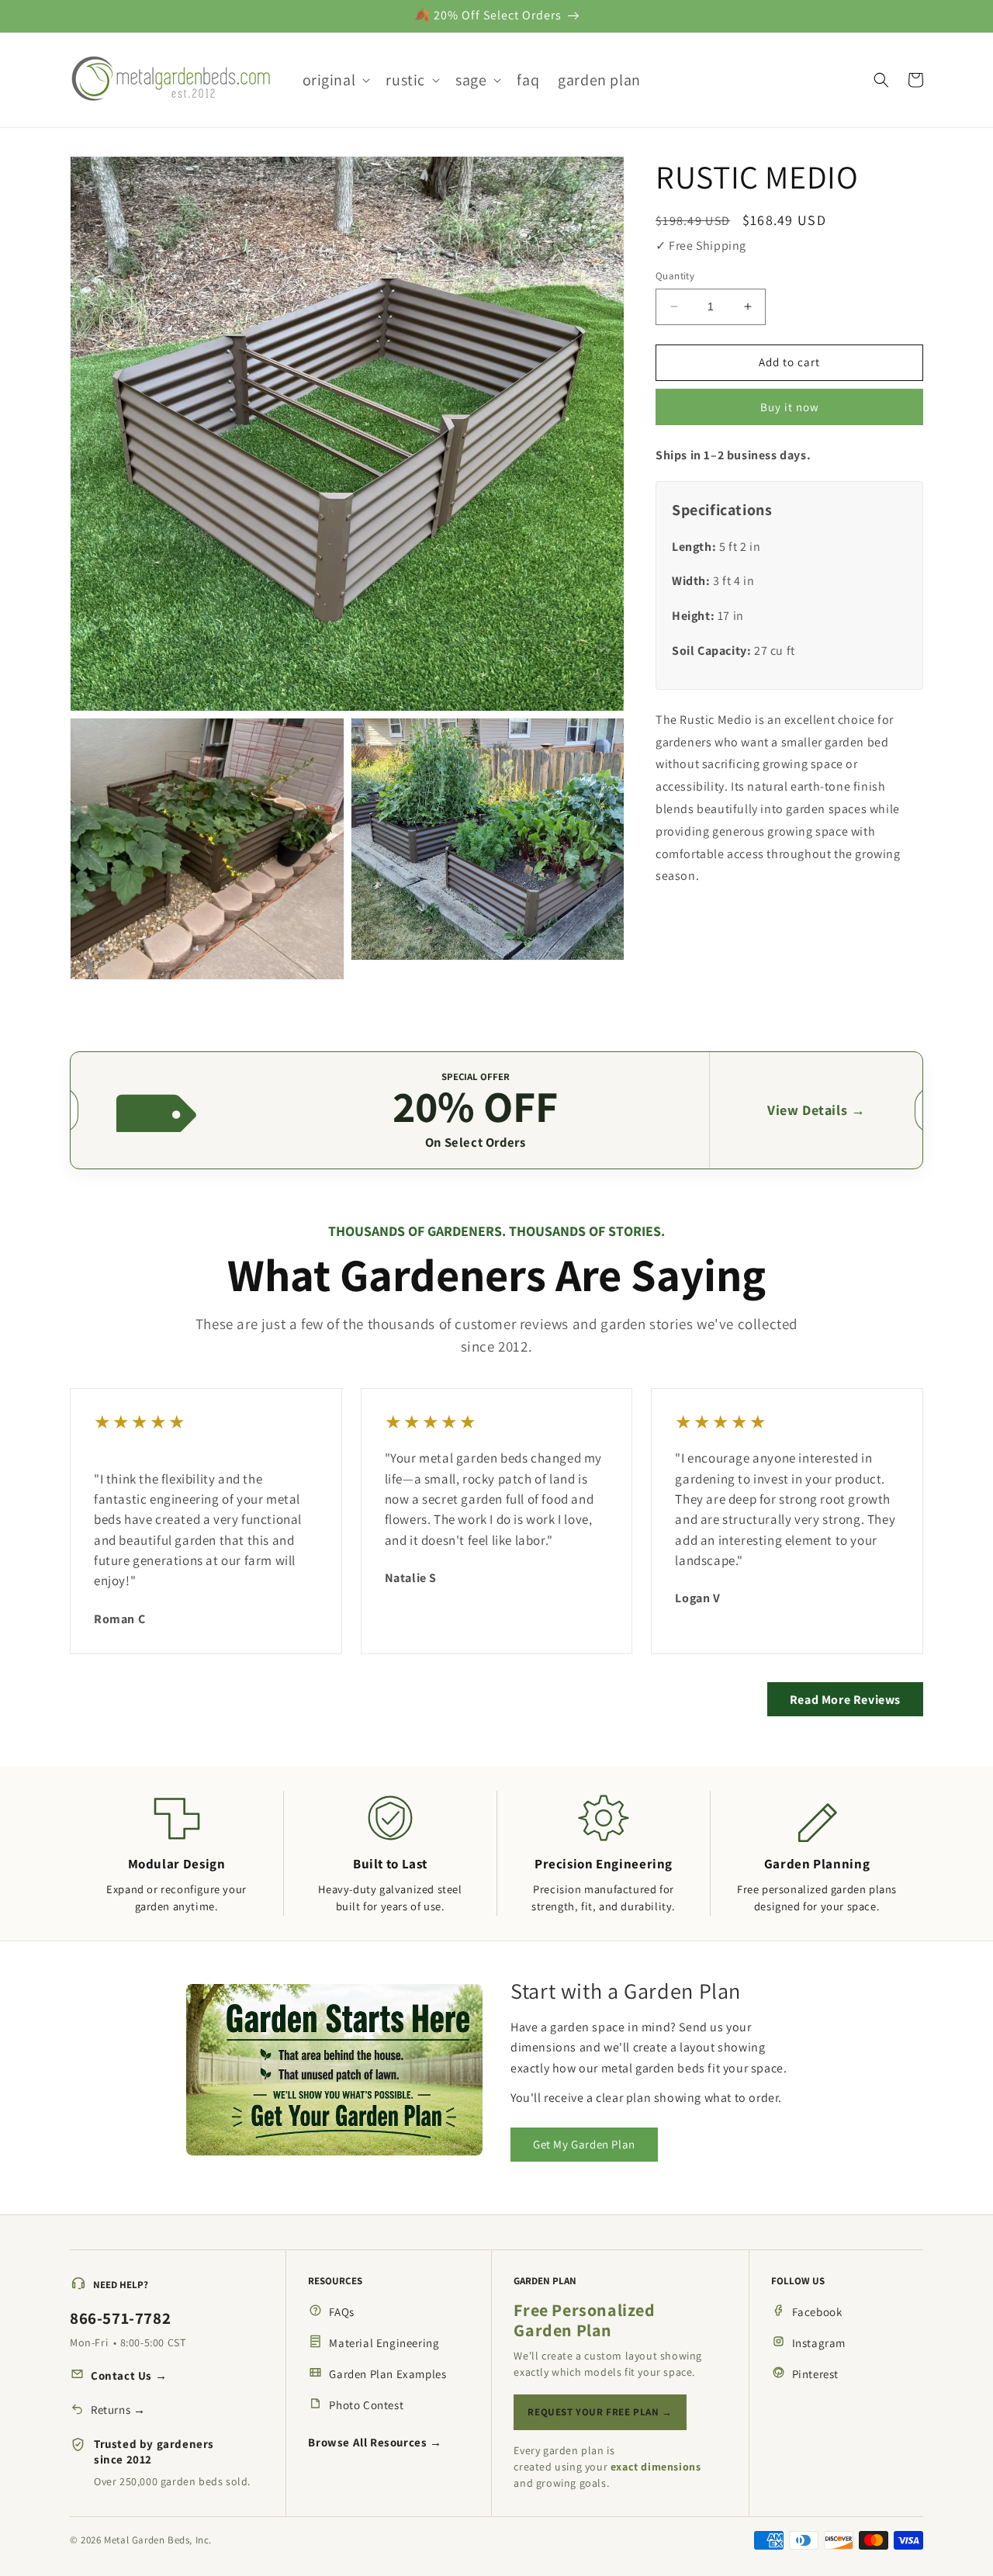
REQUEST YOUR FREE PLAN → (600, 2412)
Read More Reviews (845, 1700)
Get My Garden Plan (584, 2144)
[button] (335, 80)
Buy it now (790, 407)
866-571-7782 (120, 2318)
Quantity (675, 276)
